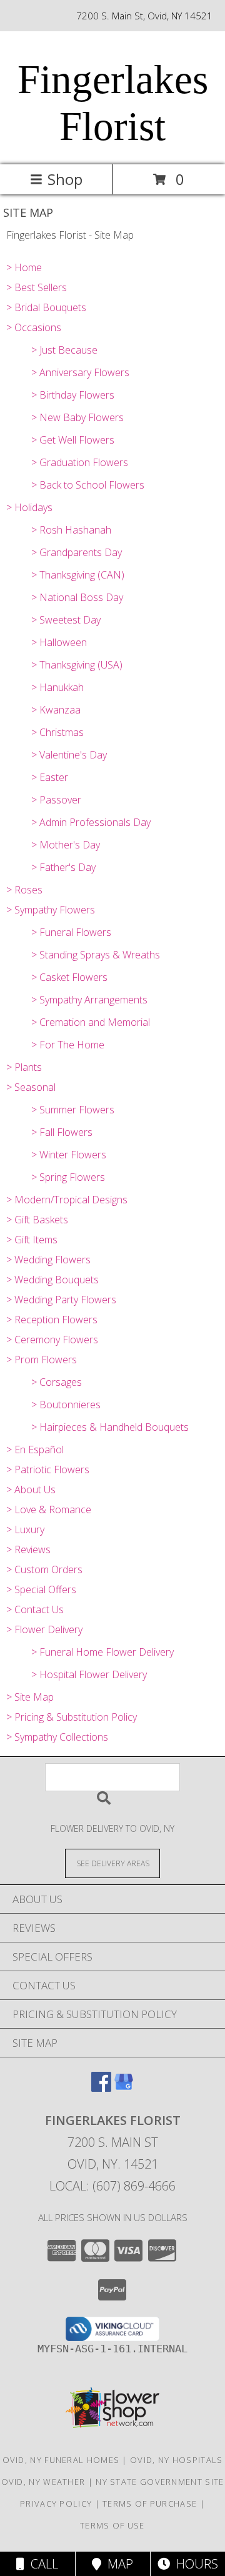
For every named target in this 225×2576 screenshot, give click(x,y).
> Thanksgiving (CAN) (78, 575)
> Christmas (57, 732)
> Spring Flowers (68, 1177)
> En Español (35, 1450)
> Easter (50, 777)
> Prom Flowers (42, 1360)
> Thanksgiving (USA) (77, 665)
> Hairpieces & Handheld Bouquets (110, 1427)
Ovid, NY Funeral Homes (61, 2460)
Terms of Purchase (150, 2504)
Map (117, 2564)
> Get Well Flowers (73, 440)
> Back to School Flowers (88, 485)
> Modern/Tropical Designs (67, 1200)
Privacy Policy (56, 2504)
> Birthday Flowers (73, 395)
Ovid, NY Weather (43, 2482)
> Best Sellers (37, 287)
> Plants (24, 1067)
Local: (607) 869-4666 (112, 2186)
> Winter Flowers (69, 1155)
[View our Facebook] (101, 2088)
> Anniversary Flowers (80, 372)
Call (41, 2564)
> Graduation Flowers (80, 462)
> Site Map (30, 1697)
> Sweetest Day (66, 620)
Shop (65, 179)
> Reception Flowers (52, 1320)
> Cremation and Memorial (91, 1022)
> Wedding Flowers (48, 1260)
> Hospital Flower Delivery (89, 1674)
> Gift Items (32, 1240)
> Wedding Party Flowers (61, 1300)
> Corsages (57, 1382)
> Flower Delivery (44, 1629)
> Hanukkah (57, 687)
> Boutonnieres (66, 1405)
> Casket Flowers (69, 977)
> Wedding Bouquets (52, 1280)
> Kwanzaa (56, 710)
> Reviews (28, 1549)
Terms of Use (112, 2525)
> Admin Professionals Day (91, 822)
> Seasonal (31, 1087)
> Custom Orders (44, 1569)
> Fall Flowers (62, 1132)
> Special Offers (41, 1589)
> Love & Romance (49, 1509)
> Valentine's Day (69, 755)
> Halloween (59, 642)
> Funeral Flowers (71, 932)
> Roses (24, 890)
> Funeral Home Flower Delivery (102, 1652)
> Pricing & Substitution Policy (72, 1717)
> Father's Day (63, 867)
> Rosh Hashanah (71, 530)
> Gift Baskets (37, 1220)
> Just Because (64, 350)
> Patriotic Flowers (48, 1470)
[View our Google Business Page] (124, 2088)
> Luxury (25, 1529)
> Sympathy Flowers (51, 910)
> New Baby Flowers (77, 417)
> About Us (31, 1489)
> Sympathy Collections (57, 1737)
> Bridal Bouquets (46, 307)
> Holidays (29, 507)
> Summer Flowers (73, 1110)
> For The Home (68, 1045)
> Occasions (34, 327)
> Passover (56, 800)
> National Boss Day (77, 597)
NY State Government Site (160, 2482)
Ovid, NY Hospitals (176, 2460)
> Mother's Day (66, 845)
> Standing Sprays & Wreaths (96, 955)
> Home (24, 267)
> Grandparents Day (77, 552)
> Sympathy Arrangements (89, 1000)
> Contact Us (35, 1609)
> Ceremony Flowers (52, 1340)
